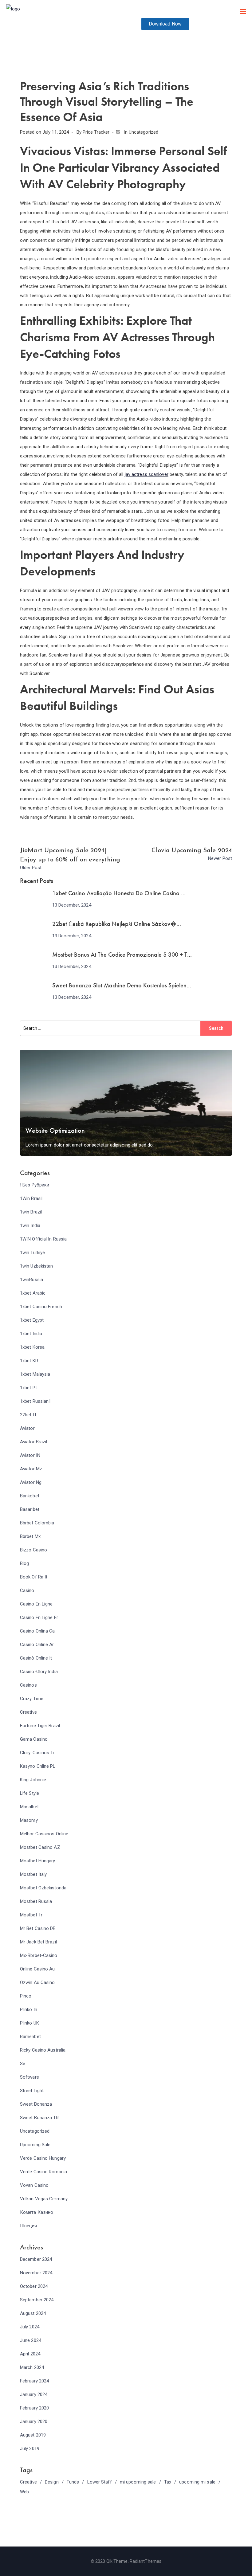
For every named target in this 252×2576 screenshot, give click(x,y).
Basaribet (30, 1509)
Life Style (30, 1793)
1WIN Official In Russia (43, 1239)
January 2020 (34, 2421)
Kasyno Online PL (38, 1766)
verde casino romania (43, 2172)
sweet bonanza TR (39, 2118)
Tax (168, 2482)
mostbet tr (31, 1915)
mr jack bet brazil (38, 1942)
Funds (73, 2482)
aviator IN (30, 1455)
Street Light (32, 2091)
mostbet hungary (38, 1861)
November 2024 (36, 2273)
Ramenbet (30, 2037)
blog (24, 1563)
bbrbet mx (30, 1536)
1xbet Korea (32, 1347)
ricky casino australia (43, 2050)
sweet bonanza (36, 2104)
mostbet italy (33, 1874)
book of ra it (34, 1577)
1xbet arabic (33, 1293)
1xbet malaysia (35, 1374)
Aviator (27, 1428)
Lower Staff (100, 2482)
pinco (26, 1996)
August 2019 (33, 2435)
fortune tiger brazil (40, 1726)
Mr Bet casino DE (38, 1928)
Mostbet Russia (36, 1901)
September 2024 (37, 2300)
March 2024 (32, 2367)
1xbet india (31, 1334)
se (23, 2064)
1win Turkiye (32, 1253)
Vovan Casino (34, 2185)
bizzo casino (33, 1550)
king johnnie (33, 1780)
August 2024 (33, 2313)
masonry (29, 1820)
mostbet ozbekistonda (43, 1888)
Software (30, 2077)
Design (52, 2482)
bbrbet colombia (37, 1523)
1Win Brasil (31, 1198)
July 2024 (30, 2327)
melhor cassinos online (44, 1834)
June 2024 (31, 2340)
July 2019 (30, 2449)
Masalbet (29, 1807)
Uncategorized (144, 132)
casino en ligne (36, 1604)
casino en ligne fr (39, 1617)
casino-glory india (39, 1672)
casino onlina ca (37, 1631)
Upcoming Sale (35, 2145)
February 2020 (34, 2408)
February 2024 (34, 2381)
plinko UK (30, 2023)
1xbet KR (29, 1361)
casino (27, 1590)
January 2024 (34, 2394)
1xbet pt (28, 1388)
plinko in (29, 2009)
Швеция (29, 2226)
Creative (28, 1712)
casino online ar (37, 1645)
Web (24, 2492)
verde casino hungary (43, 2158)
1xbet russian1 (35, 1401)
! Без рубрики (35, 1185)
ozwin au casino (37, 1982)
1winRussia (31, 1280)
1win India (30, 1225)
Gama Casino (34, 1739)
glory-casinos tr (37, 1753)
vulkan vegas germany (44, 2199)
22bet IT (28, 1415)
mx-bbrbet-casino (39, 1955)
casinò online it (36, 1658)
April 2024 (30, 2354)
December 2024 (36, 2259)
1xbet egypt (32, 1320)
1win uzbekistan (37, 1266)
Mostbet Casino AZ (40, 1847)
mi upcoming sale (138, 2482)
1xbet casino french (41, 1307)
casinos (28, 1685)
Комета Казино (37, 2212)
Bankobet (30, 1496)
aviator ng (31, 1482)
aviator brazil (33, 1442)
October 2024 (34, 2286)
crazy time (32, 1699)
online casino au (37, 1969)
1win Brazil (31, 1212)
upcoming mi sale (197, 2482)
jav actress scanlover (147, 474)
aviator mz (31, 1469)
